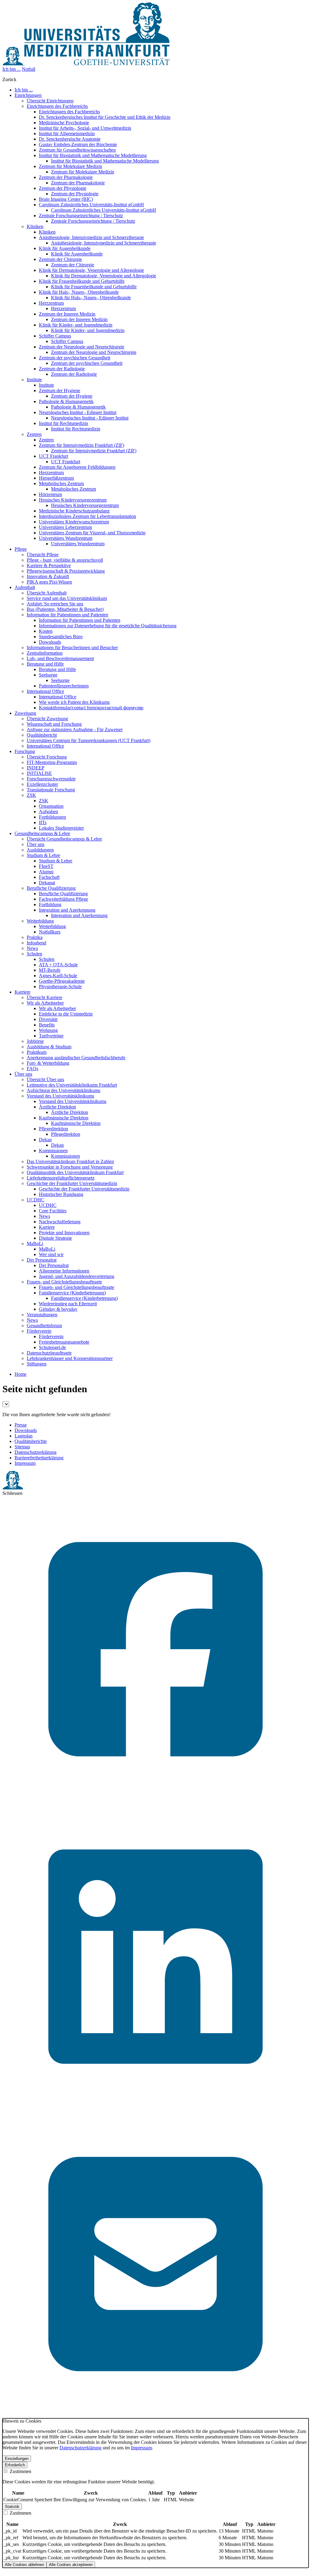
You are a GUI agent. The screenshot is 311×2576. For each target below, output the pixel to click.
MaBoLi (35, 1243)
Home (21, 1374)
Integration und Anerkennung (67, 910)
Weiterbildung (40, 921)
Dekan (45, 1140)
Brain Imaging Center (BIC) (66, 199)
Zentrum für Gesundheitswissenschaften (77, 150)
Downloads (50, 642)
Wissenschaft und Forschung (54, 724)
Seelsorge (48, 675)
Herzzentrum (51, 303)
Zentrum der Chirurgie (60, 259)
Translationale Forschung (51, 790)
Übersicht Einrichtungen (50, 101)
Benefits (47, 1025)
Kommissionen (53, 1151)
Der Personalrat (42, 1260)
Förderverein (39, 1331)
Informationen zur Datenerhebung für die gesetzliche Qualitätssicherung (108, 626)
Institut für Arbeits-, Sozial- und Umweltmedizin (85, 128)
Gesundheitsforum (44, 1326)
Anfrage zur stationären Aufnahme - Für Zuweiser (75, 730)
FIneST (46, 866)
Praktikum (37, 1052)
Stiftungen (37, 1364)
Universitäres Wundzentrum (66, 538)
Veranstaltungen (42, 1315)
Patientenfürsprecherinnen (64, 686)
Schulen (34, 954)
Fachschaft (49, 877)
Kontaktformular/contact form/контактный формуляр (91, 708)
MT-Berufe (50, 970)
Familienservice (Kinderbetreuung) (72, 1293)
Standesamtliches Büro (61, 637)
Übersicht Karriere (44, 997)
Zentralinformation (45, 653)
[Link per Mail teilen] (155, 2415)
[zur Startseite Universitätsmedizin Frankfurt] (86, 64)
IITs (43, 822)
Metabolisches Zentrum (61, 483)
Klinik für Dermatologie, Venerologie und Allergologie (91, 270)
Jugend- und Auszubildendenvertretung (77, 1276)
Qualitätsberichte (31, 1441)
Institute (34, 380)
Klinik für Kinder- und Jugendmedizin (76, 325)
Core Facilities (53, 1211)
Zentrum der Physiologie (63, 188)
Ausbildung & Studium (49, 1047)
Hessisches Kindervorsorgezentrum (73, 500)
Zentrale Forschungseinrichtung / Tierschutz (81, 216)
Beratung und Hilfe (45, 664)
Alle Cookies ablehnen (24, 2565)
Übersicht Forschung (47, 757)
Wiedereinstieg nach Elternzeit (68, 1304)
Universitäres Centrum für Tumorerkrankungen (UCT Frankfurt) (89, 740)
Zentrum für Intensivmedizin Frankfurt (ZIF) (82, 445)
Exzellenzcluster (42, 784)
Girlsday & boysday (58, 1309)
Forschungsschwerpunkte (51, 779)
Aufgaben (48, 812)
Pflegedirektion (53, 1129)
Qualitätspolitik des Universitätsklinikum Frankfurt (75, 1172)
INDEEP (36, 768)
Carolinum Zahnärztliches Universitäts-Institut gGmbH (91, 205)
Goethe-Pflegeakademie (62, 981)
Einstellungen (17, 2459)
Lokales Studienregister (61, 828)
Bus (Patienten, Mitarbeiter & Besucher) (65, 609)
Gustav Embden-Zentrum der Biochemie (78, 144)
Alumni (46, 872)
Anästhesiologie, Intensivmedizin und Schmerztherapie (91, 237)
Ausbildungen (40, 850)
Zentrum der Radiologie (62, 369)
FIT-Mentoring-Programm (52, 762)
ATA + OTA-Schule (58, 965)
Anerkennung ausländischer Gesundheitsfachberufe (76, 1058)
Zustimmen (20, 2471)
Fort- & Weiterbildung (48, 1063)
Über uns (36, 844)
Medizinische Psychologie (64, 123)
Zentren (34, 434)
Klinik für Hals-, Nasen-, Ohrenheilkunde (79, 292)
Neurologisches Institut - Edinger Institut (78, 412)
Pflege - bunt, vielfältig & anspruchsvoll (65, 560)
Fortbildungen (52, 817)
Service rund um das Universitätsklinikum (67, 598)
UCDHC (36, 1200)
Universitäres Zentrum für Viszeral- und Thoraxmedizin (92, 533)
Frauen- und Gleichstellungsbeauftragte (64, 1282)
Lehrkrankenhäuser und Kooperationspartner (70, 1358)
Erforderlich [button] (15, 2465)
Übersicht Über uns (45, 1079)
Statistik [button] (12, 2507)
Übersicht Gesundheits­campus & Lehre (64, 839)
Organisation (51, 806)
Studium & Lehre (43, 855)
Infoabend (36, 943)
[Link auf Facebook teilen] (155, 1801)
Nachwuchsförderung (60, 1222)
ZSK (31, 795)
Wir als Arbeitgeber (45, 1003)
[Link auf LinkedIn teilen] (155, 2108)
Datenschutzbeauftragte (49, 1353)
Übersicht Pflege (43, 555)
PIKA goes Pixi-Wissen (49, 582)
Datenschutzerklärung (36, 1452)
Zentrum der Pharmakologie (66, 177)
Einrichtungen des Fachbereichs (57, 106)
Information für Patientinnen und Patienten (67, 615)
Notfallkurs (50, 932)
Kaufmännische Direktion (64, 1118)
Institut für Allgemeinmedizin (67, 134)
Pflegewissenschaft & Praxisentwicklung (66, 571)
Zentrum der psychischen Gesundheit (75, 358)
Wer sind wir (51, 1254)
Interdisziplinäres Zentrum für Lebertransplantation (87, 516)
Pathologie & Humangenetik (66, 401)
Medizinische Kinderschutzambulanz (74, 511)
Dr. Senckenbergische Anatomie (70, 139)
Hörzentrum (50, 494)
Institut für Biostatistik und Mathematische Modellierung (93, 155)
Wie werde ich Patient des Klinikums (74, 702)
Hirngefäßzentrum (56, 478)
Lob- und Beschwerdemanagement (60, 658)
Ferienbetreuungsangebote (64, 1342)
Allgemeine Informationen (64, 1271)
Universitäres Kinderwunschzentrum (74, 522)
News (32, 948)
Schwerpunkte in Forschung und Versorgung (70, 1167)
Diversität (48, 1019)
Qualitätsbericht (42, 735)
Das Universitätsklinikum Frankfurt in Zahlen (70, 1161)
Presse (21, 1425)
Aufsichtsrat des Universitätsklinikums (63, 1090)
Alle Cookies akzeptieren (71, 2565)
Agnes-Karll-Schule (58, 976)
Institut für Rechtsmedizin (63, 423)
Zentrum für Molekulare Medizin (70, 166)
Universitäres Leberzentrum (65, 527)
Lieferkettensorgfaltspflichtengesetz (61, 1178)
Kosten (46, 631)
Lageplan (24, 1436)
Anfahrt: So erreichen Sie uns (55, 604)
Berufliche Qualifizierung (51, 888)
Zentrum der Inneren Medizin (67, 314)
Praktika (35, 937)
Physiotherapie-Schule (60, 987)
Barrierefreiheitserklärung (39, 1458)
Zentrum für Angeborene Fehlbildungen (77, 467)
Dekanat (47, 883)
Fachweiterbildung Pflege (63, 899)
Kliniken (35, 226)
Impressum (25, 1463)
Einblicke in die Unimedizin (66, 1014)
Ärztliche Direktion (57, 1107)
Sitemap (22, 1447)
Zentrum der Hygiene (60, 391)
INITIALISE (39, 773)
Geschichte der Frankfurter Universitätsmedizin (72, 1183)
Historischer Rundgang (61, 1194)
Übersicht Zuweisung (47, 719)
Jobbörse (35, 1041)
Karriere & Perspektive (49, 565)
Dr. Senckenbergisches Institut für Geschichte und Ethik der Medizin (105, 117)
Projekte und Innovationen (64, 1233)
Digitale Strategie (55, 1238)
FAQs (32, 1069)
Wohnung (48, 1030)
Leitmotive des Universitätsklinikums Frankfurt (72, 1085)
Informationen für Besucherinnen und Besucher (72, 647)
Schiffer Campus (55, 336)
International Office (45, 691)
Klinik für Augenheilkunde (65, 248)
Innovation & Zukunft (48, 576)
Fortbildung (50, 904)
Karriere (47, 1227)
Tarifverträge (51, 1036)
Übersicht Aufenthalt (47, 593)
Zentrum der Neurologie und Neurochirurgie (82, 347)
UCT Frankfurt (53, 456)
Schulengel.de (52, 1347)
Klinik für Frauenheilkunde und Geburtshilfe (82, 281)
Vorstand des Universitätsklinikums (60, 1096)
